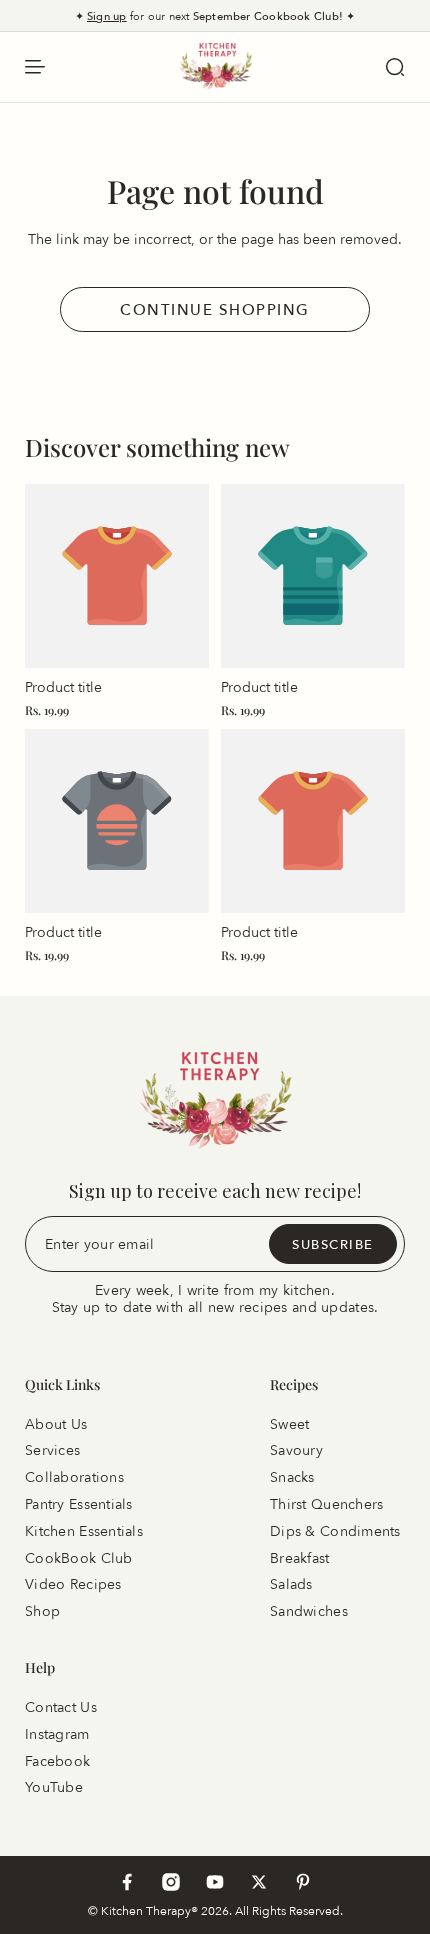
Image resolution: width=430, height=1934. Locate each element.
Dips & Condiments (335, 1531)
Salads (291, 1584)
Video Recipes (73, 1584)
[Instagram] (171, 1882)
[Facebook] (127, 1882)
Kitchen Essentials (84, 1531)
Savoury (296, 1450)
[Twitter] (259, 1882)
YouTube (54, 1787)
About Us (56, 1423)
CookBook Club (79, 1557)
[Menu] (35, 67)
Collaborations (74, 1477)
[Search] (395, 67)
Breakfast (300, 1557)
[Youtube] (215, 1882)
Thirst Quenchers (326, 1504)
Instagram (57, 1734)
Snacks (292, 1477)
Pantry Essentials (79, 1504)
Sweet (289, 1423)
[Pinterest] (303, 1882)
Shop (42, 1611)
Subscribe (333, 1243)
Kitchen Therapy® (151, 1910)
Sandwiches (309, 1611)
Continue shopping (215, 309)
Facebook (57, 1760)
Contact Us (61, 1707)
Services (52, 1450)
